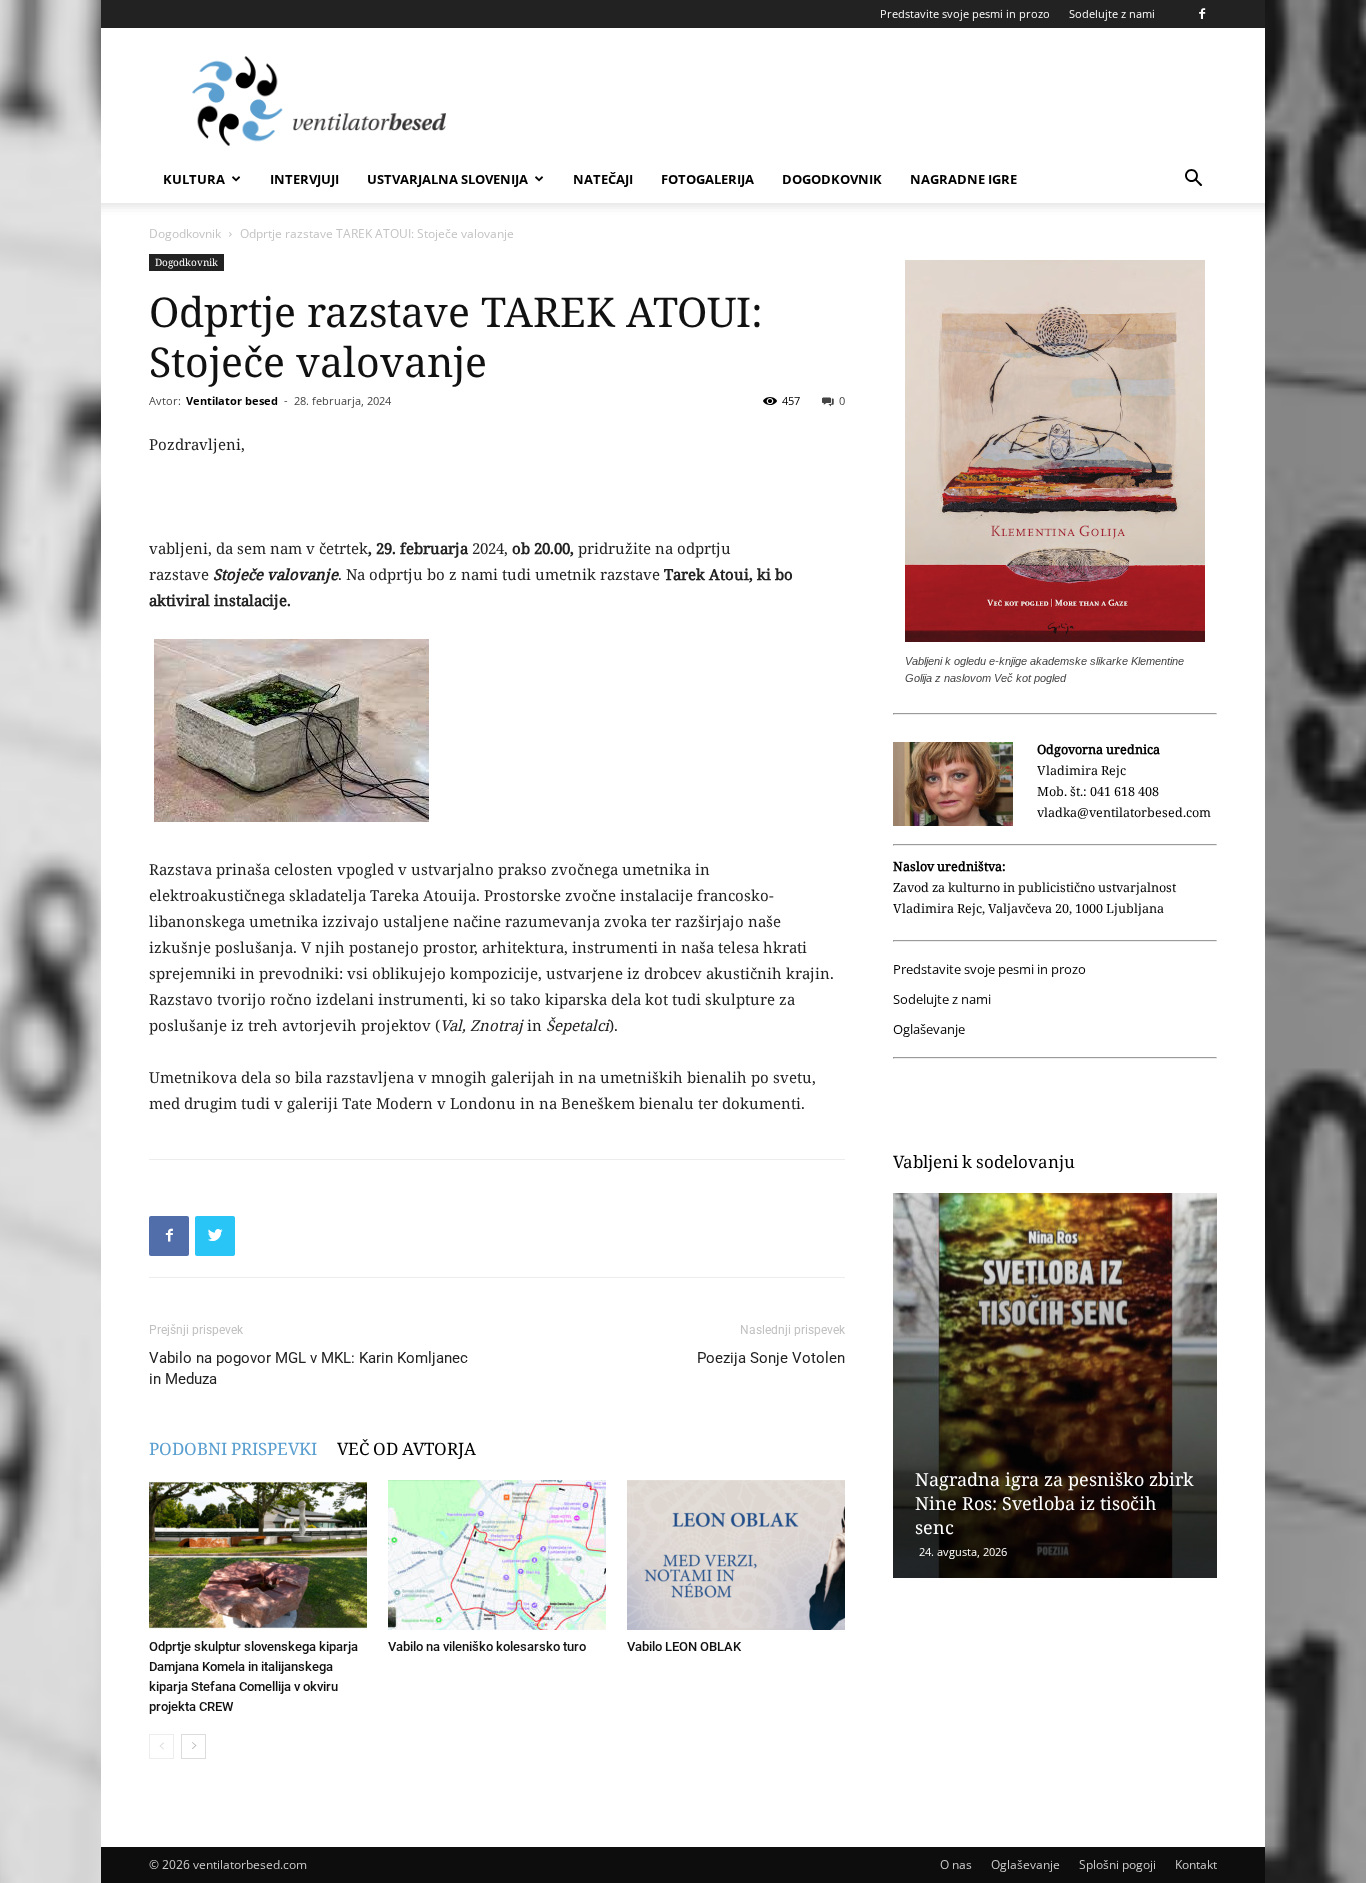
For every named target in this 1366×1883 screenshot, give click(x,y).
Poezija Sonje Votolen (771, 1358)
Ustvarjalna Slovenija (447, 179)
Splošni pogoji (1117, 1864)
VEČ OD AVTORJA (406, 1448)
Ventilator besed (232, 400)
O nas (956, 1864)
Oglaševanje (929, 1029)
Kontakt (1196, 1864)
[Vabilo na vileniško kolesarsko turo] (497, 1555)
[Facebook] (1202, 14)
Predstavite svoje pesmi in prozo (965, 13)
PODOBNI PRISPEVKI (233, 1448)
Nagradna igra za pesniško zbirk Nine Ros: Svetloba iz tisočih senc (1054, 1503)
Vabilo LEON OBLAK (684, 1646)
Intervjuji (304, 179)
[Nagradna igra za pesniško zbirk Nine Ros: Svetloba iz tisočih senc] (1055, 1385)
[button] (1193, 180)
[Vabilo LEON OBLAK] (736, 1555)
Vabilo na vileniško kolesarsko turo (487, 1646)
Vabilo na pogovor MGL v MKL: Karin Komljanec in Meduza (308, 1368)
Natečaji (603, 179)
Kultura (194, 179)
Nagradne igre (963, 179)
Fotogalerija (707, 179)
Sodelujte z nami (1112, 13)
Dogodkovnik (832, 179)
